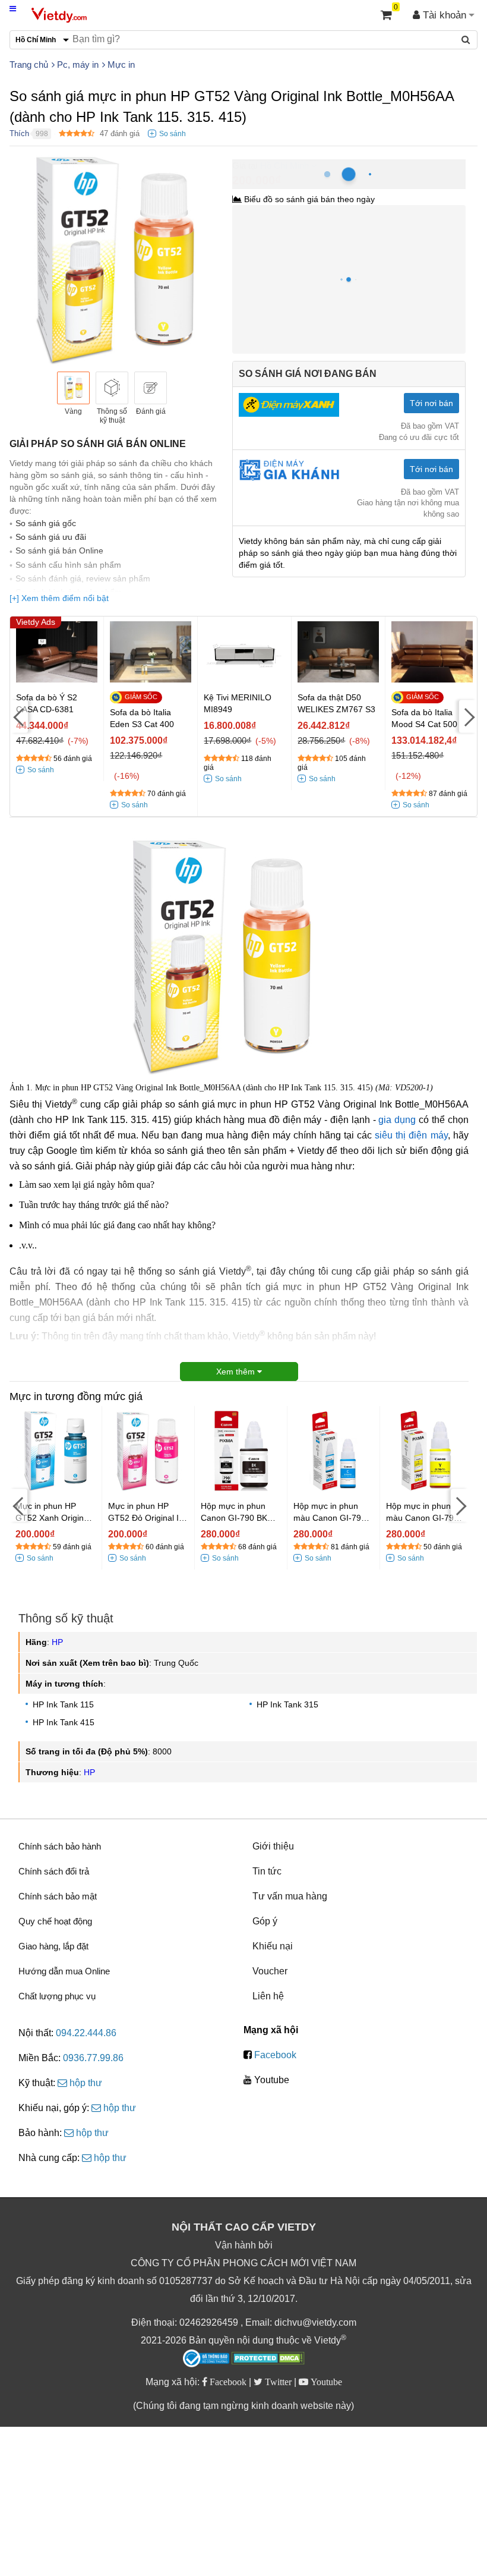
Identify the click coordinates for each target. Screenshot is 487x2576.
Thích (19, 133)
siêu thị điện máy (411, 1135)
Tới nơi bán (431, 403)
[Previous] (19, 716)
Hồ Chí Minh (284, 166)
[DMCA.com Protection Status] (268, 2360)
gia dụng (397, 1120)
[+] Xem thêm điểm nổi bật (59, 598)
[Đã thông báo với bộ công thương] (206, 2358)
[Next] (468, 716)
